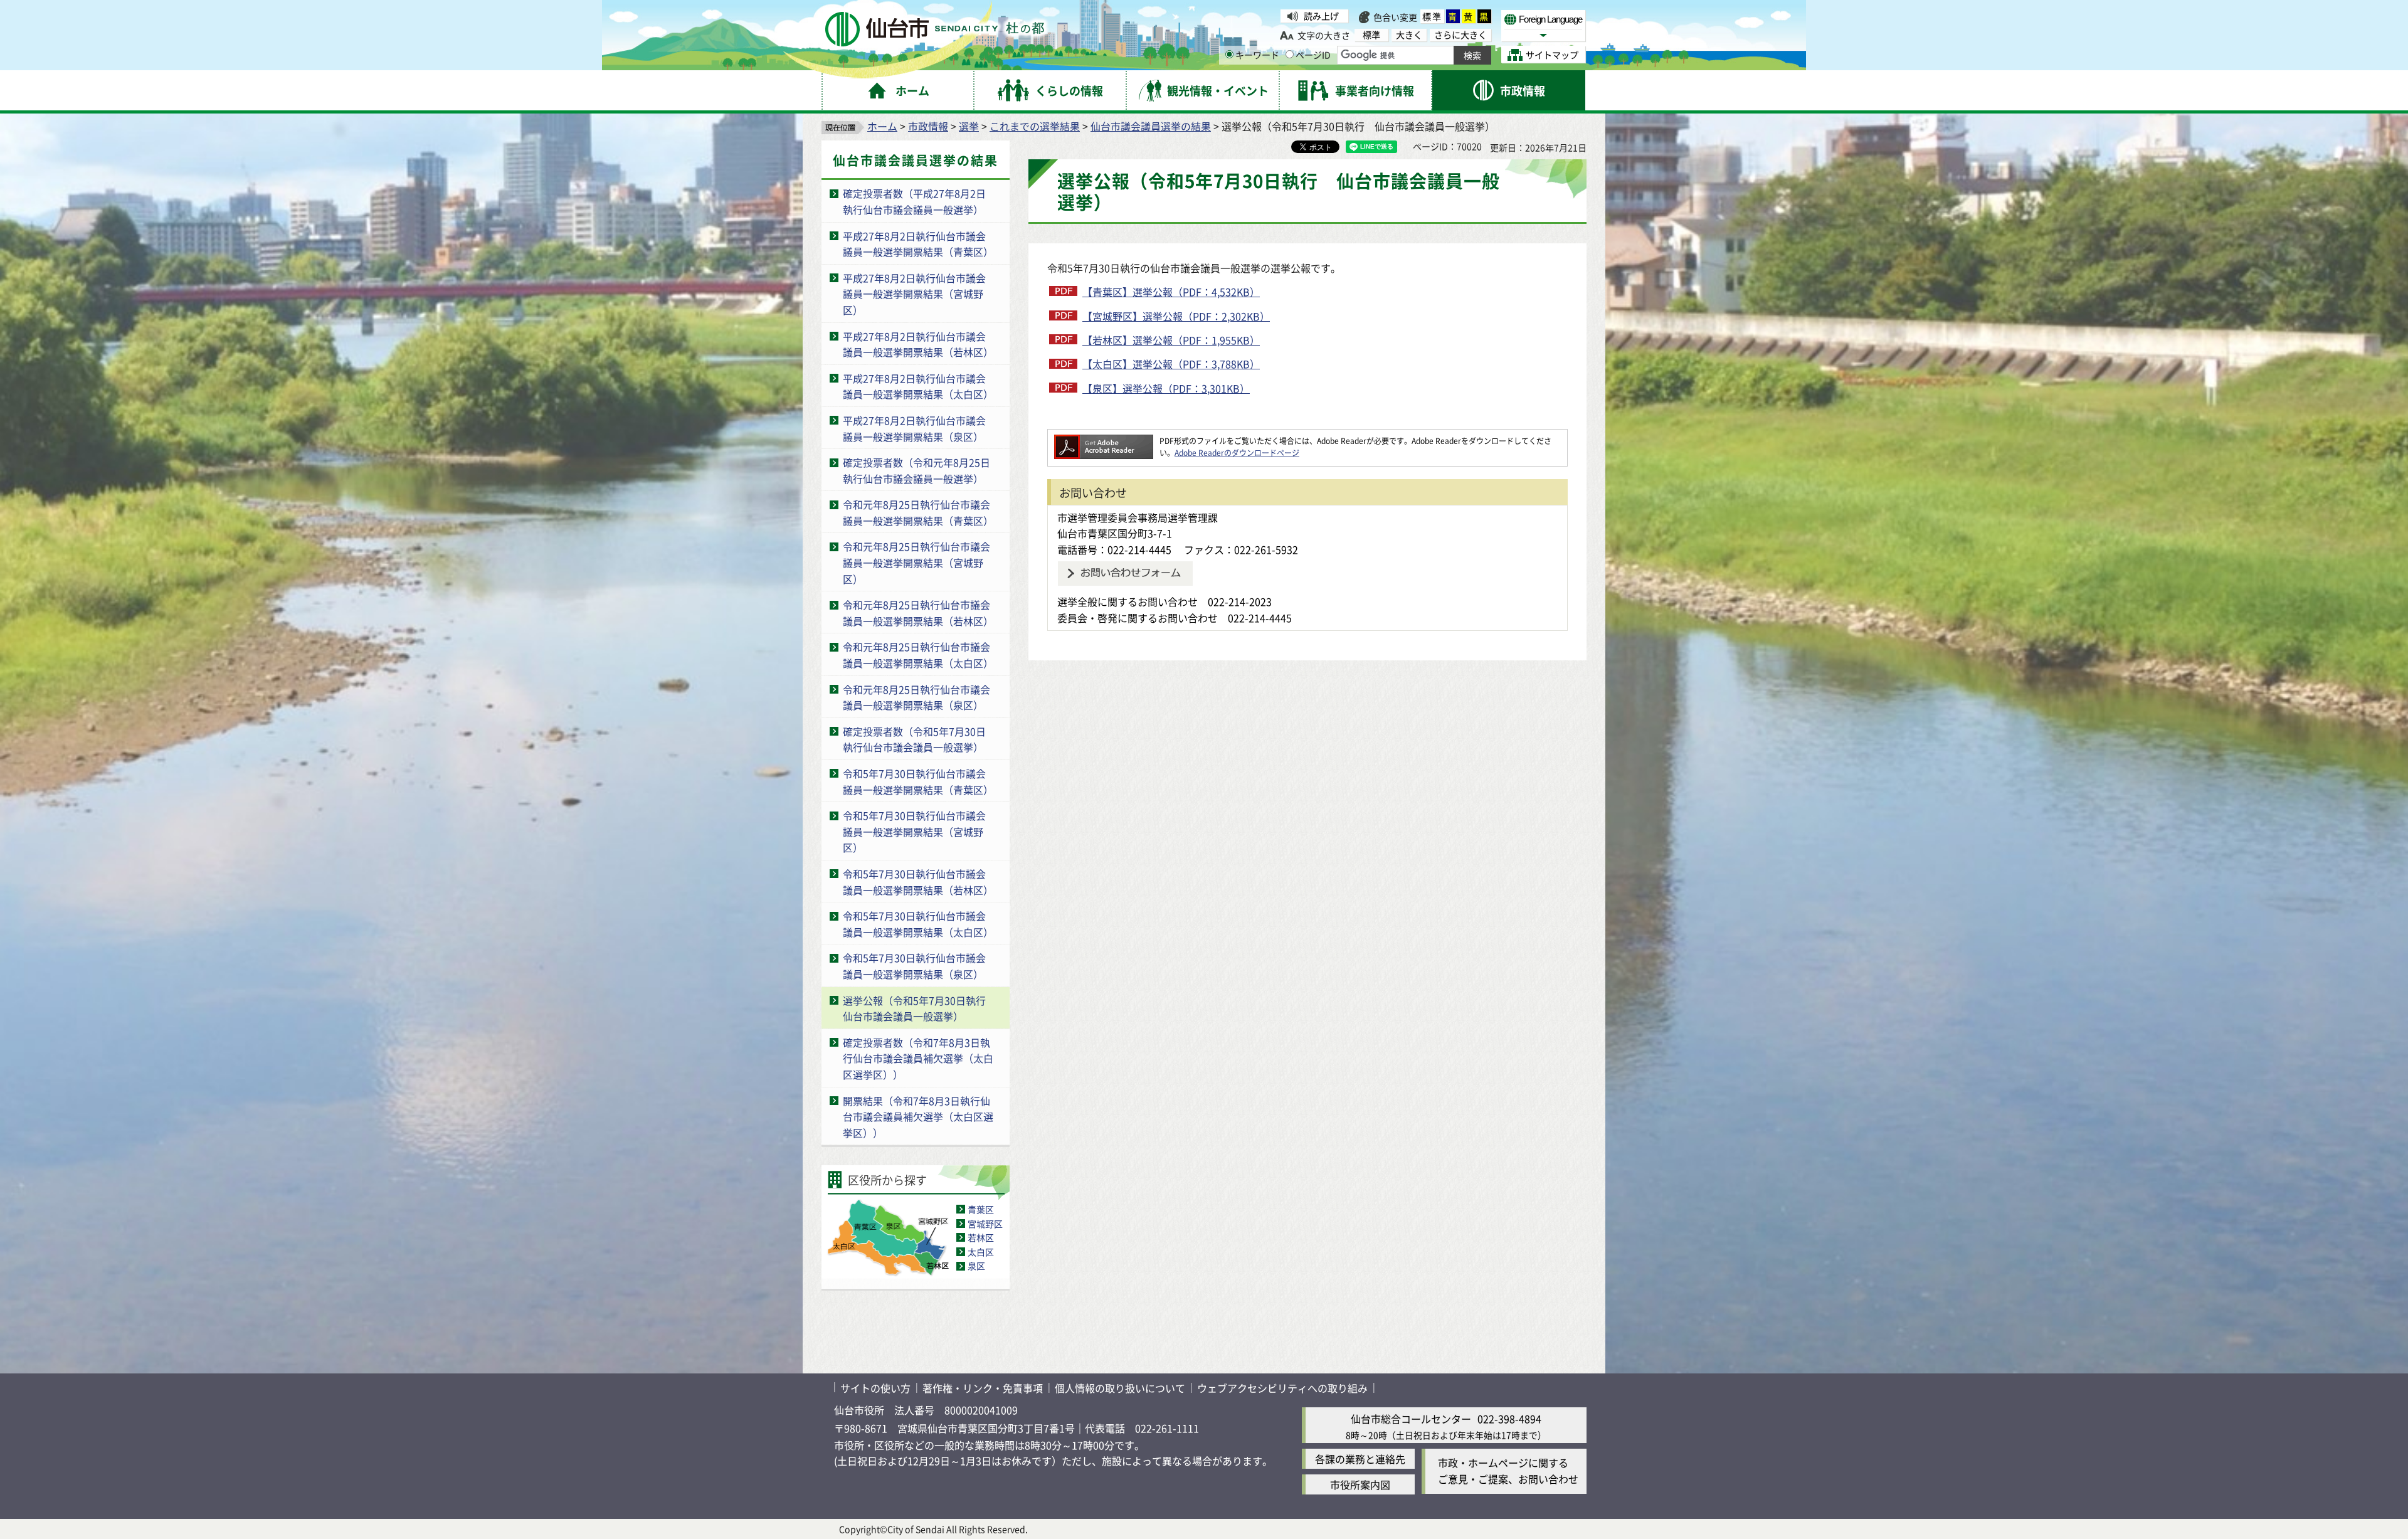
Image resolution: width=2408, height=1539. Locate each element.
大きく (1409, 35)
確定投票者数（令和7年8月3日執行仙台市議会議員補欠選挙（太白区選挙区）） (918, 1058)
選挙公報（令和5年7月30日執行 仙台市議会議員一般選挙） (919, 1008)
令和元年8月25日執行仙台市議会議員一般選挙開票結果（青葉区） (918, 512)
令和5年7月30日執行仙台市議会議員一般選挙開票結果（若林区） (918, 882)
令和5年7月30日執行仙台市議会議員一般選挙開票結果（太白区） (918, 924)
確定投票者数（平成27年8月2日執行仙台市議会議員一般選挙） (914, 201)
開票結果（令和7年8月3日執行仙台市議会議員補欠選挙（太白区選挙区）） (918, 1117)
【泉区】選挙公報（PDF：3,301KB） (1166, 388)
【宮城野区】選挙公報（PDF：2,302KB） (1176, 316)
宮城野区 (985, 1224)
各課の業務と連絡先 (1360, 1459)
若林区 (981, 1237)
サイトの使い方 (875, 1388)
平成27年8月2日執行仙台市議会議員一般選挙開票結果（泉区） (914, 428)
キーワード (1257, 55)
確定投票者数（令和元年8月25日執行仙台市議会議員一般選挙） (916, 470)
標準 (1432, 16)
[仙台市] (935, 29)
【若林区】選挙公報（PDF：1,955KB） (1171, 340)
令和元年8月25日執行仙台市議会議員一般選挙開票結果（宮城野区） (916, 562)
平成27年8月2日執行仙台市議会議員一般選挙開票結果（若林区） (918, 344)
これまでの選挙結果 (1035, 126)
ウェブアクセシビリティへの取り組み (1282, 1388)
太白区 (981, 1252)
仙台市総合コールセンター (1411, 1419)
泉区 (976, 1266)
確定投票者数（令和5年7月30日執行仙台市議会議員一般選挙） (914, 739)
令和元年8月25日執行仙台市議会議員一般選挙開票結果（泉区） (916, 697)
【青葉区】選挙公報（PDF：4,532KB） (1171, 292)
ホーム (882, 126)
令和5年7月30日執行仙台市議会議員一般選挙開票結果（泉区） (914, 966)
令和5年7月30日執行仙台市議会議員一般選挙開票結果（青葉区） (918, 781)
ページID (1313, 55)
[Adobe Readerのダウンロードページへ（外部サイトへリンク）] (1104, 441)
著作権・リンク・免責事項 (983, 1388)
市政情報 (928, 126)
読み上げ (1321, 16)
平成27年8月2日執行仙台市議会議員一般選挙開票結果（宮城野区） (914, 294)
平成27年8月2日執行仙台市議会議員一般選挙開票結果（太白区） (918, 386)
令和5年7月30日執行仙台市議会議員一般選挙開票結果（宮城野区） (914, 831)
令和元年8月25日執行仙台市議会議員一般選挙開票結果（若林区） (918, 613)
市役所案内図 (1360, 1484)
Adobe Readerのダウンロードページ (1237, 452)
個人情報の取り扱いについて (1120, 1388)
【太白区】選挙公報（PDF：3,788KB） (1171, 364)
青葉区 (981, 1209)
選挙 (969, 126)
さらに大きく (1460, 35)
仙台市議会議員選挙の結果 (1151, 126)
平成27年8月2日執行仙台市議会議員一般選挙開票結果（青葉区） (918, 244)
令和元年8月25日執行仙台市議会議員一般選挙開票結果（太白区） (918, 655)
